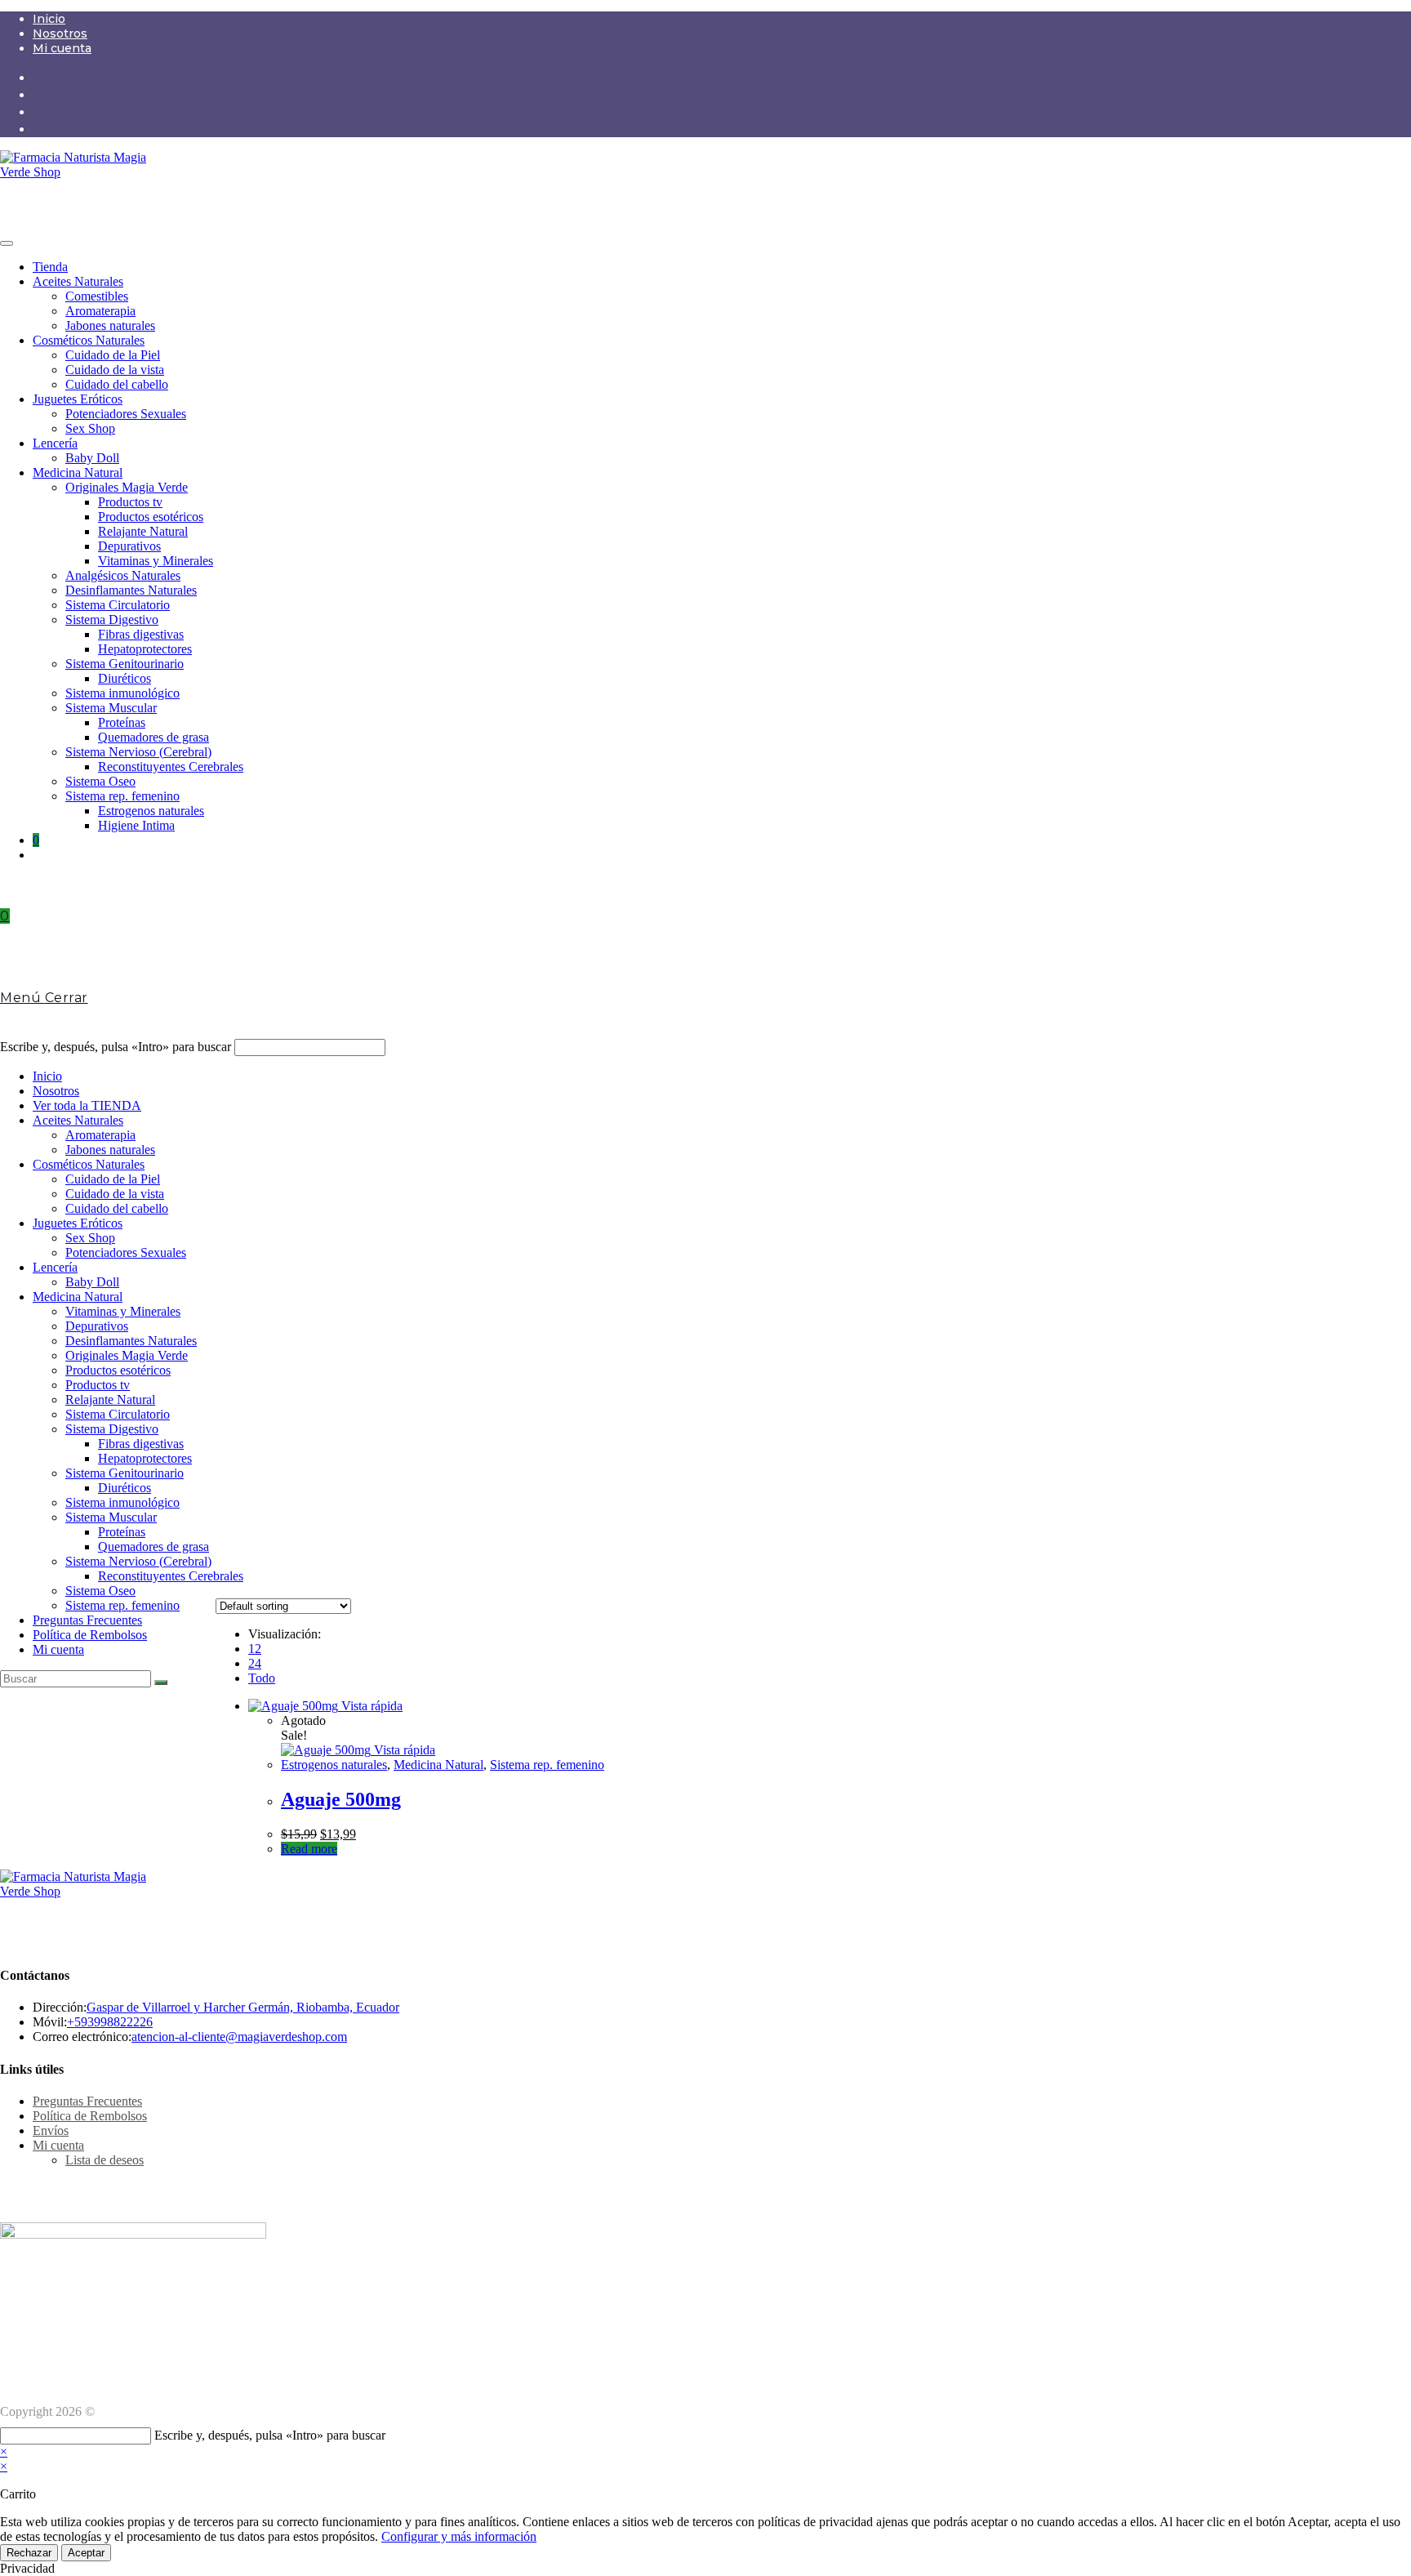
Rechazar (29, 2553)
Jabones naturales (110, 325)
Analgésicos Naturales (123, 575)
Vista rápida (370, 1706)
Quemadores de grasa (154, 737)
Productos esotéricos (151, 517)
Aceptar (86, 2553)
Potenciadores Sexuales (126, 414)
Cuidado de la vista (115, 370)
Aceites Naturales (78, 281)
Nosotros (60, 33)
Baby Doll (92, 458)
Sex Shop (90, 428)
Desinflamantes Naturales (131, 590)
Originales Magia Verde (127, 487)
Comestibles (97, 296)
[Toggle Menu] (7, 243)
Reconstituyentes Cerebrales (171, 767)
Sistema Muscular (111, 708)
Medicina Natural (78, 472)
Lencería (55, 443)
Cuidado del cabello (117, 384)
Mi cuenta (62, 48)
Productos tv (130, 502)
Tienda (50, 267)
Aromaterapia (100, 311)
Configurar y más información (459, 2536)
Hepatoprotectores (145, 649)
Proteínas (122, 722)
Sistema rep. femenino (122, 796)
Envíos (51, 2130)
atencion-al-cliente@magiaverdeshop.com (239, 2037)
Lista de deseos (105, 2160)
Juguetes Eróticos (78, 399)
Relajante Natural (143, 531)
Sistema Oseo (100, 781)
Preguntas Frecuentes (87, 1620)
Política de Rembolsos (90, 1635)
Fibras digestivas (141, 634)
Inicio (49, 19)
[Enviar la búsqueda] (161, 1682)
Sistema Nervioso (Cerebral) (138, 752)
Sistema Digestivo (112, 619)
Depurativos (129, 546)
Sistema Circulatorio (118, 605)
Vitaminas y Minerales (156, 561)
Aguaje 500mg (341, 1799)
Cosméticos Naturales (89, 340)
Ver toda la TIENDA (87, 1105)
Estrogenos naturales (151, 811)
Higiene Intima (136, 825)
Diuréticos (125, 678)
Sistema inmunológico (122, 693)
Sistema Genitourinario (125, 664)
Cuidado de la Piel (113, 355)
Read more (309, 1849)
